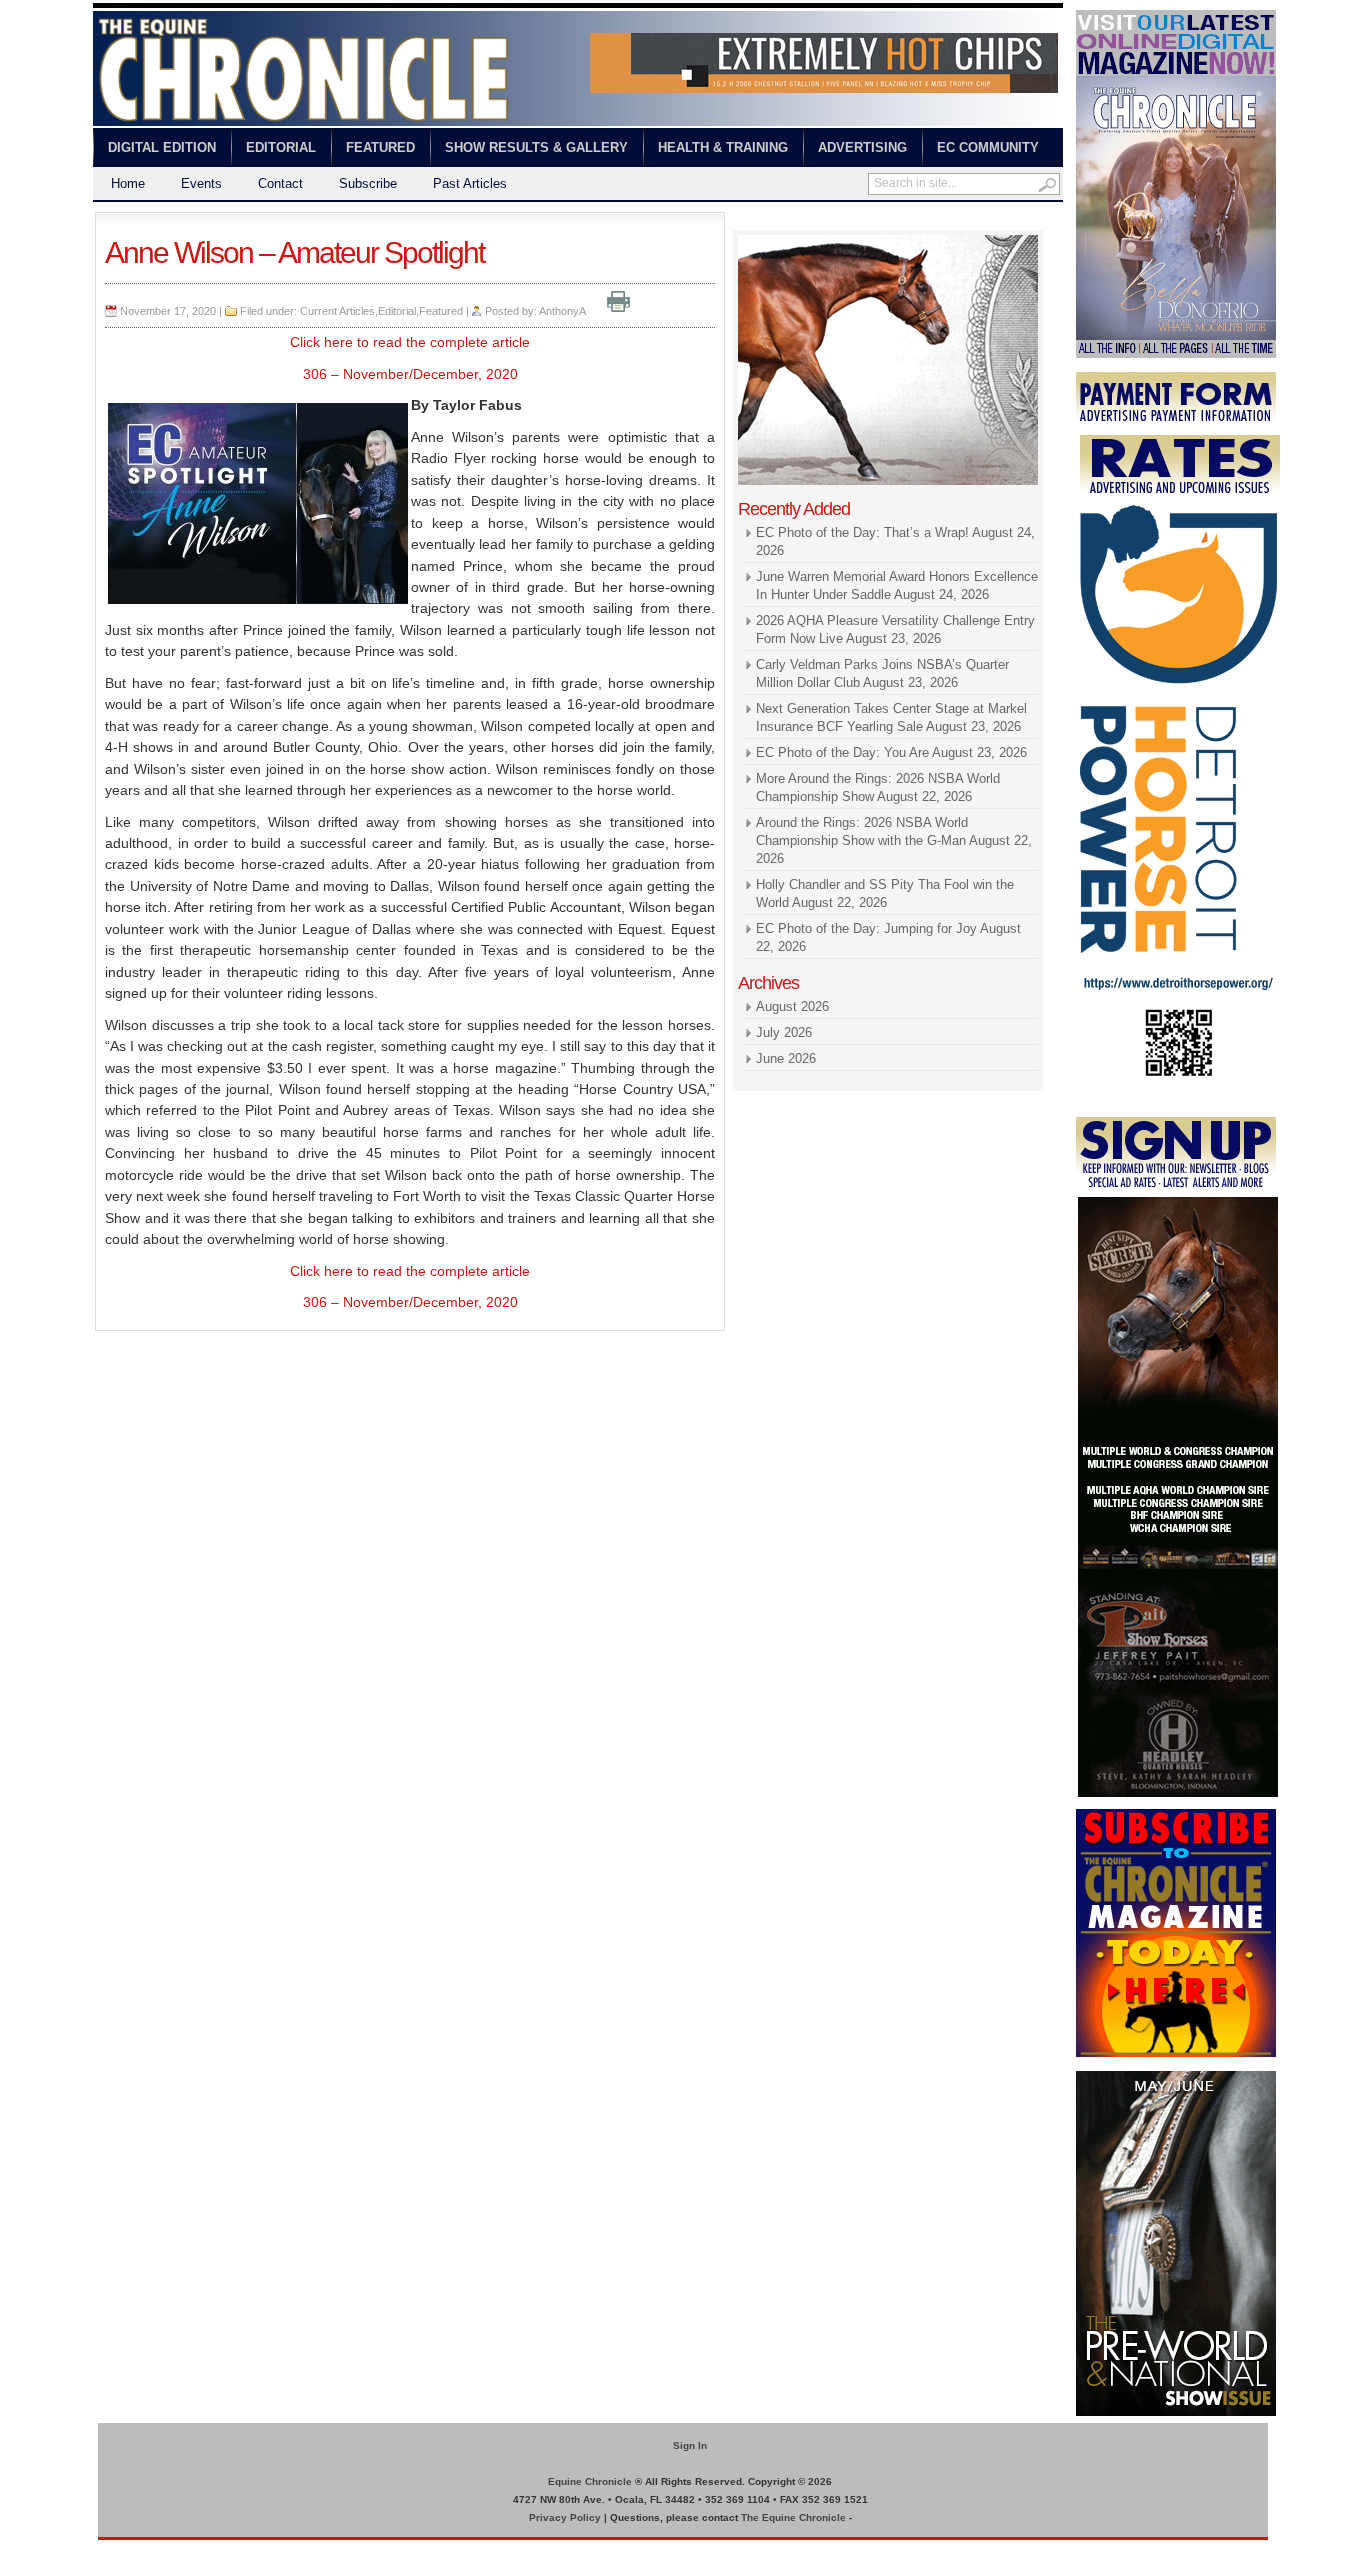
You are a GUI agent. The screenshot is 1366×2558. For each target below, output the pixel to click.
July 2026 (784, 1032)
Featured (380, 147)
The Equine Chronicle (793, 2517)
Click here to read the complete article (410, 342)
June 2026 (786, 1058)
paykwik (113, 2548)
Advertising (862, 147)
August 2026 (792, 1006)
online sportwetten (850, 220)
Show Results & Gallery (536, 147)
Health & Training (723, 147)
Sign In (690, 2445)
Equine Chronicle (590, 2481)
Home (128, 183)
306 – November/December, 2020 (410, 374)
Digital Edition (162, 147)
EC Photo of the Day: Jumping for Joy (866, 928)
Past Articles (470, 183)
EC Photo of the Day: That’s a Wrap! (862, 532)
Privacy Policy (565, 2517)
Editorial (281, 147)
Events (201, 183)
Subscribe (368, 183)
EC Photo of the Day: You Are (842, 752)
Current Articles (337, 311)
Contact (280, 183)
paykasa (931, 220)
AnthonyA (562, 311)
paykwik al (763, 220)
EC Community (988, 147)
